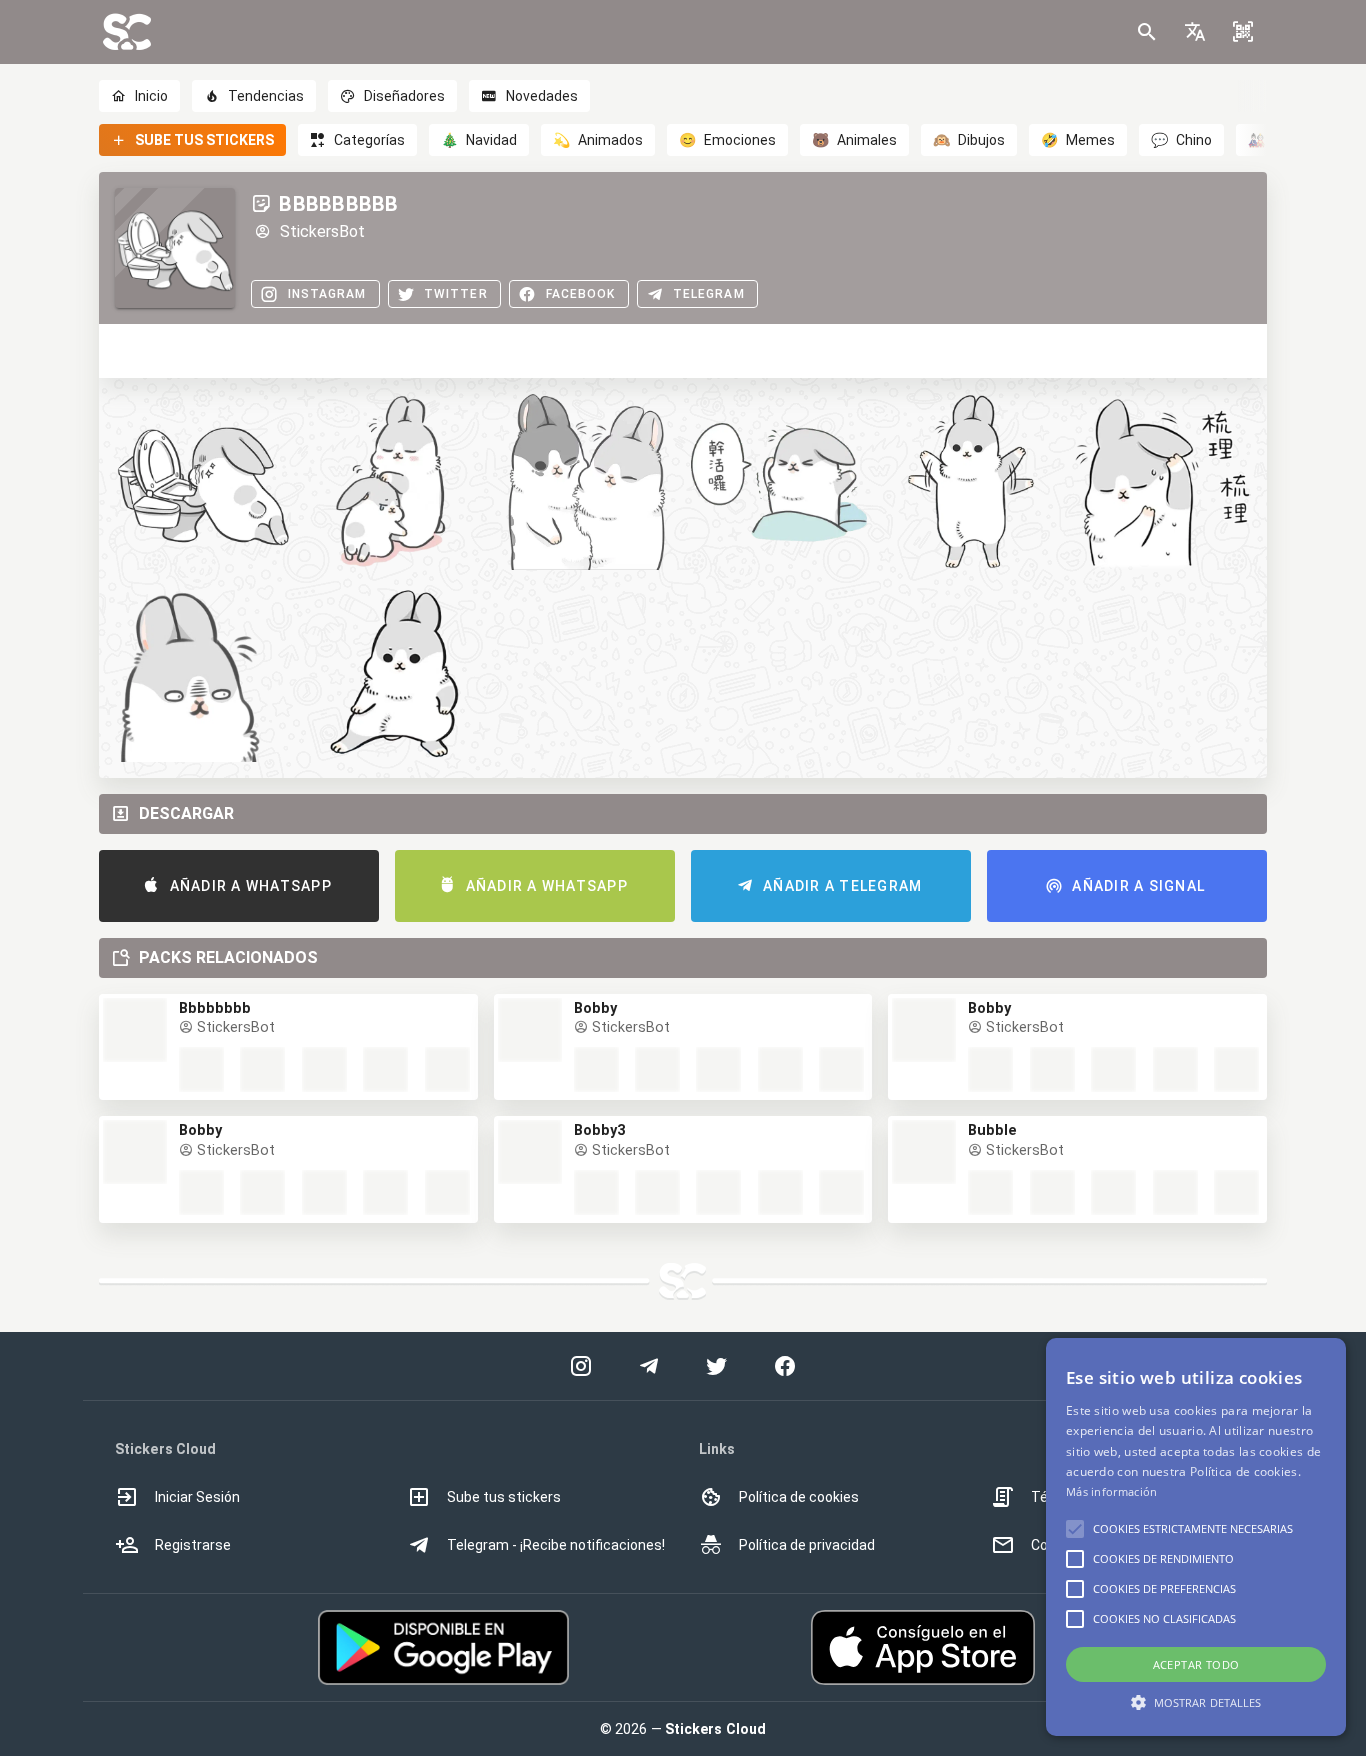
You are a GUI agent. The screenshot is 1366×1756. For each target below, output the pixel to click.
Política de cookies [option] (799, 1497)
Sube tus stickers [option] (504, 1497)
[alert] (1196, 1537)
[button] (1195, 32)
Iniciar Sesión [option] (197, 1497)
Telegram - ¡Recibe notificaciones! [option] (556, 1545)
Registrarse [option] (193, 1545)
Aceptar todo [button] (1196, 1664)
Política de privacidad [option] (807, 1545)
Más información (1112, 1491)
